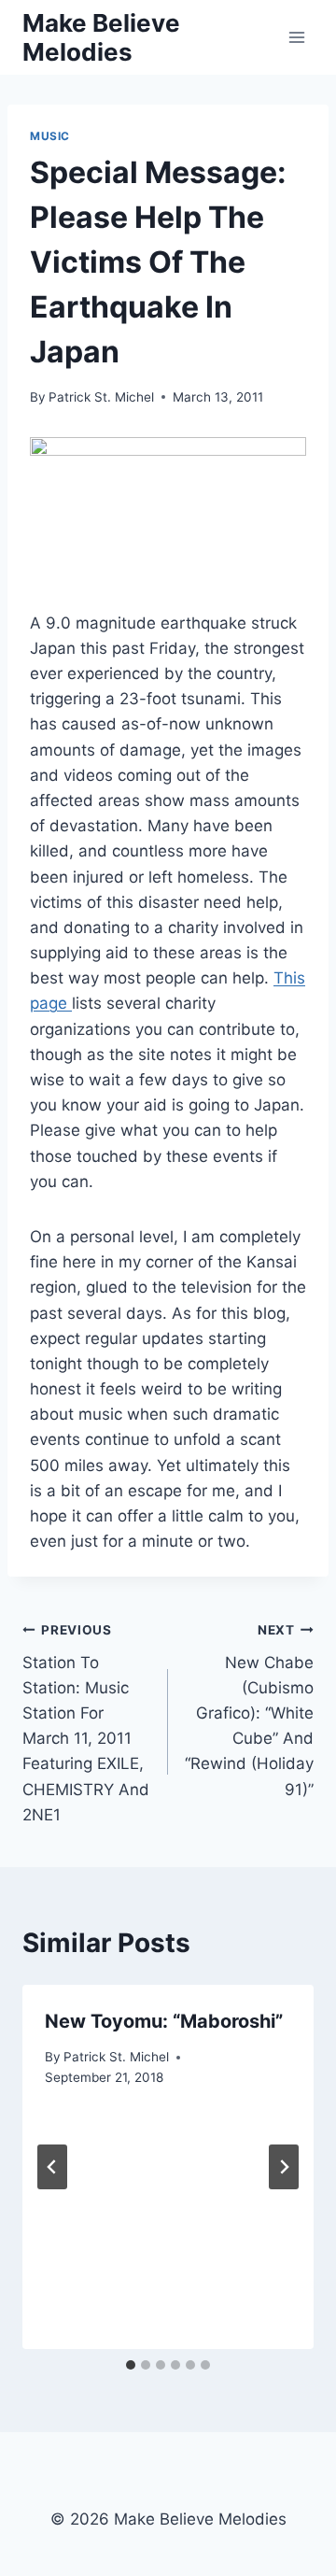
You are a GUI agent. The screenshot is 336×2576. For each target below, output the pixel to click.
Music (50, 136)
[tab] (131, 2365)
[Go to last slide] (52, 2167)
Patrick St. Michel (101, 397)
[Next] (284, 2167)
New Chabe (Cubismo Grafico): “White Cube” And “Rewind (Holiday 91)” (249, 1711)
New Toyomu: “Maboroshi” (164, 2021)
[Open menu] (296, 37)
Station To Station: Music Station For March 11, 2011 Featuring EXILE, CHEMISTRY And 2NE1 (86, 1723)
